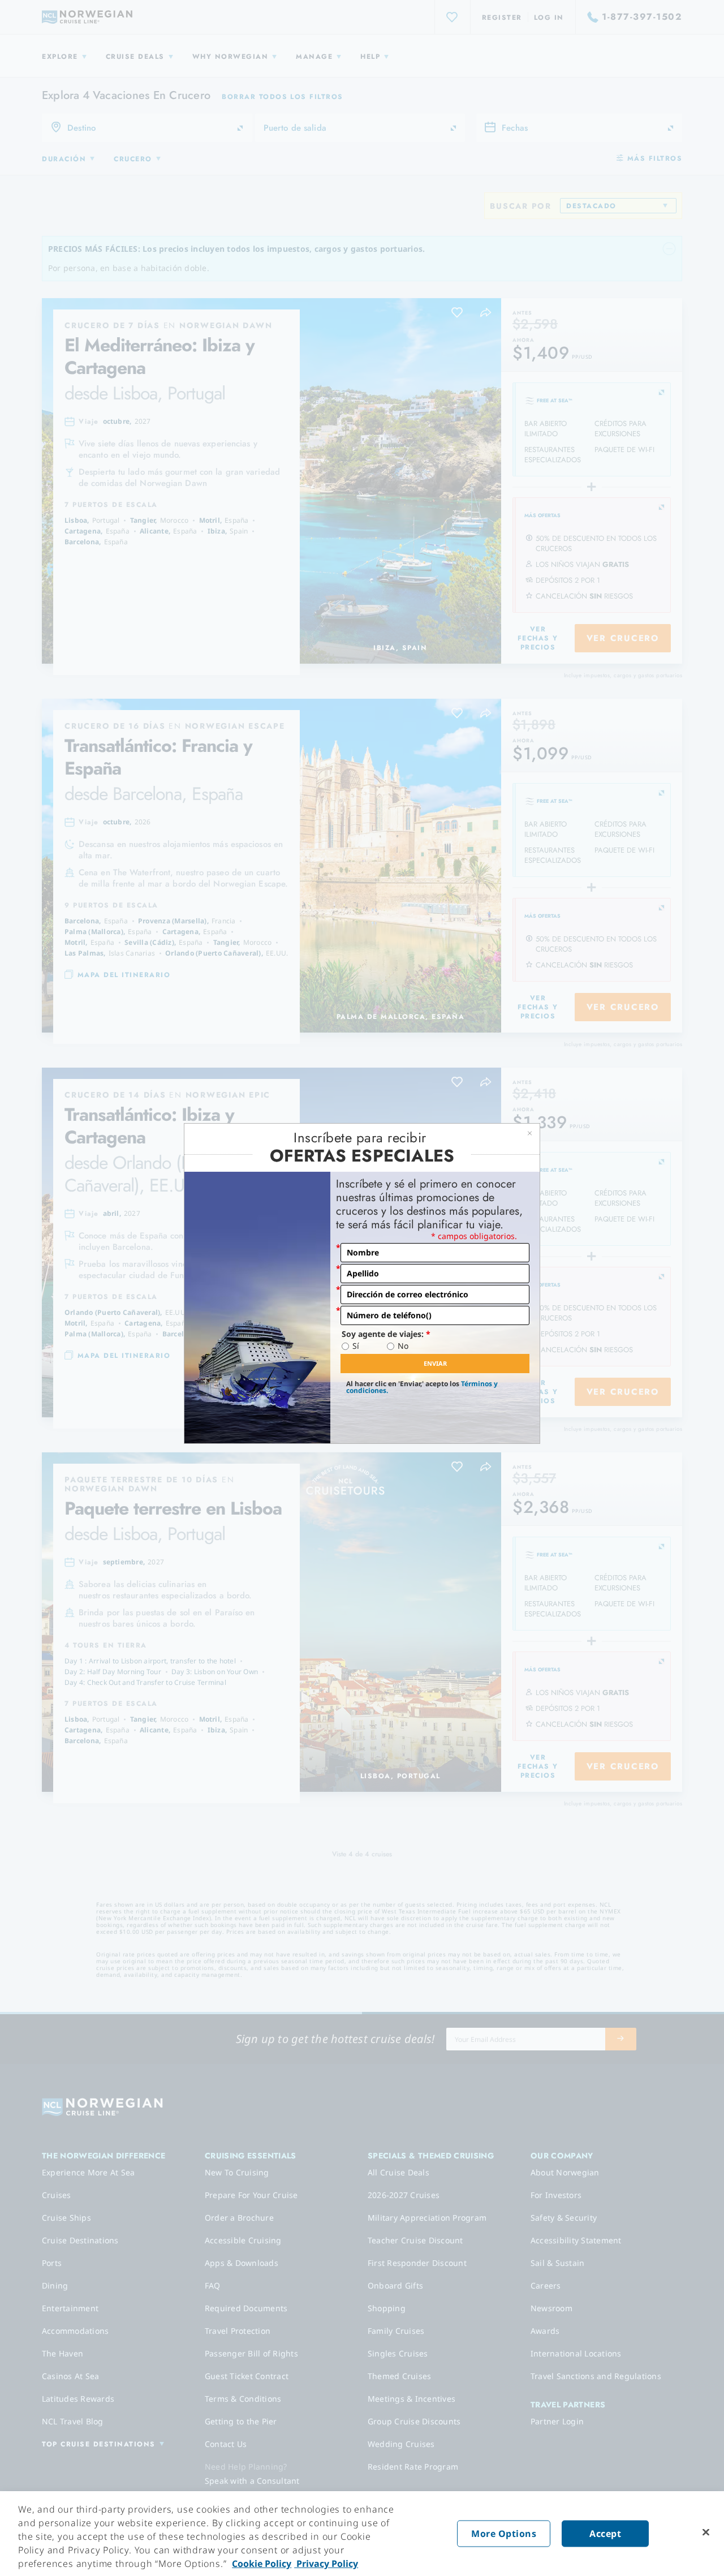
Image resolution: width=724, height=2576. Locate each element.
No (403, 1346)
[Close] (706, 2532)
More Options (504, 2534)
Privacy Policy (326, 2564)
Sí (356, 1346)
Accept (605, 2534)
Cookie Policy (262, 2564)
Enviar (435, 1363)
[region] (362, 2534)
